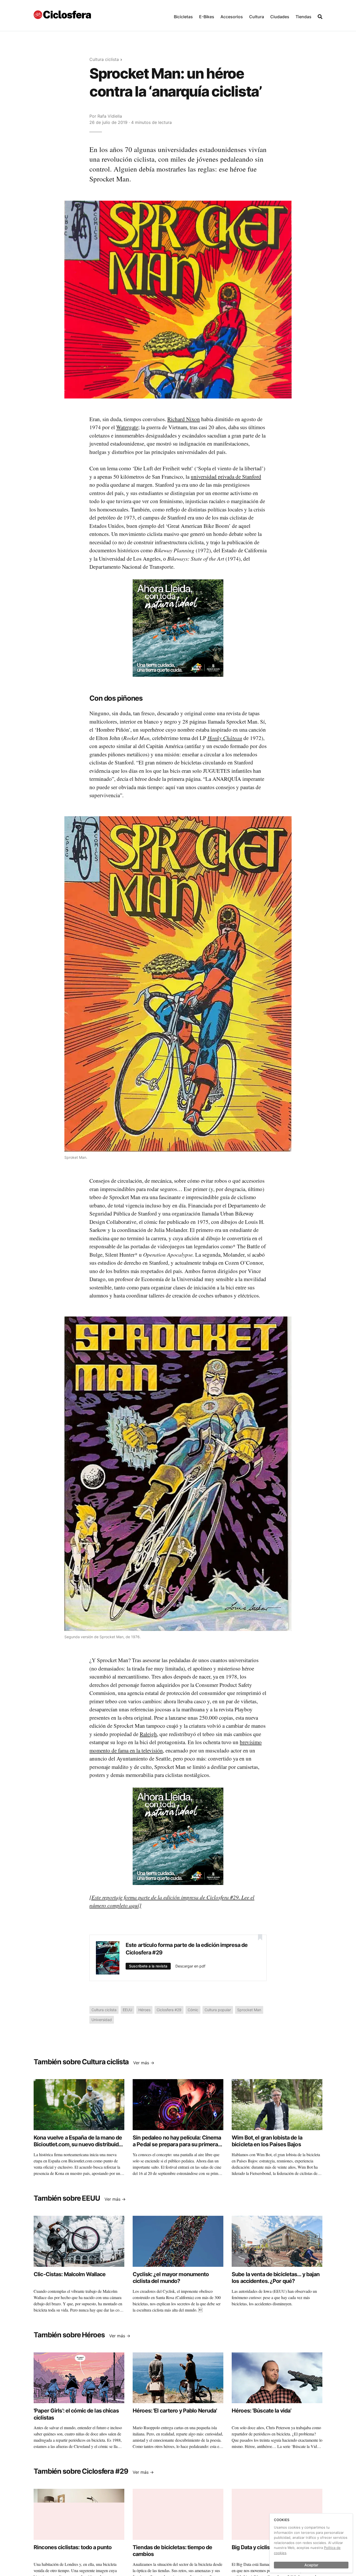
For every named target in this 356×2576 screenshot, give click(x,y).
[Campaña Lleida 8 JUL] (178, 628)
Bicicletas (183, 17)
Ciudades (280, 17)
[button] (183, 15)
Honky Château (225, 738)
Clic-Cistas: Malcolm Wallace (70, 2274)
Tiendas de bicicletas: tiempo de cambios (172, 2551)
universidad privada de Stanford (226, 477)
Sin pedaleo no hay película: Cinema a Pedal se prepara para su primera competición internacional (177, 2144)
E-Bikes (207, 17)
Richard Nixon (184, 419)
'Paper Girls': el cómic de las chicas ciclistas (76, 2414)
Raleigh (148, 1734)
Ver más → (144, 2063)
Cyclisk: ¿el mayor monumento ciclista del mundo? (171, 2278)
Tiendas (303, 17)
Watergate (127, 427)
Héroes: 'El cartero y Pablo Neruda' (175, 2411)
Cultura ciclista (104, 59)
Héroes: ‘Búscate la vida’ (262, 2411)
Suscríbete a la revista (148, 1966)
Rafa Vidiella (110, 116)
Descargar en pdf (190, 1966)
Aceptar (311, 2565)
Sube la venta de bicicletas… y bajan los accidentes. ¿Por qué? (276, 2278)
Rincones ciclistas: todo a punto (73, 2547)
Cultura (257, 17)
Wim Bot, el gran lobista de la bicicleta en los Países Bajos (267, 2141)
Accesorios (232, 17)
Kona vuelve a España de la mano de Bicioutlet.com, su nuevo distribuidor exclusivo (79, 2144)
